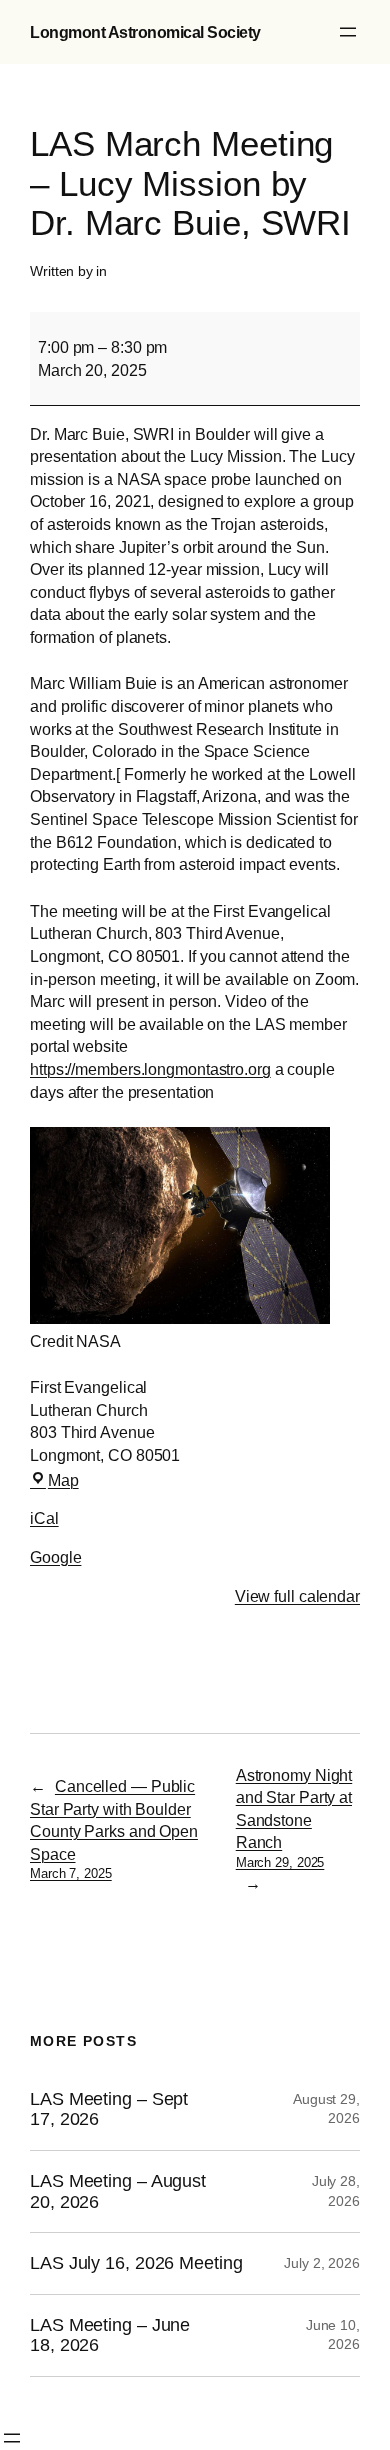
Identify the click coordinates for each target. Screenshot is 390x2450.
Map (63, 1480)
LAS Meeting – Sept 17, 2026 (109, 2109)
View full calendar (297, 1596)
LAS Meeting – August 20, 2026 (118, 2191)
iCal (44, 1518)
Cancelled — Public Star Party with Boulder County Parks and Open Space (114, 1829)
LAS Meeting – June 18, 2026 (110, 2335)
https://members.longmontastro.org (150, 1069)
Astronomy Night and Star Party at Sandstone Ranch (294, 1818)
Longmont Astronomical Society (145, 32)
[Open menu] (348, 32)
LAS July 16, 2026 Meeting (136, 2263)
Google (55, 1557)
